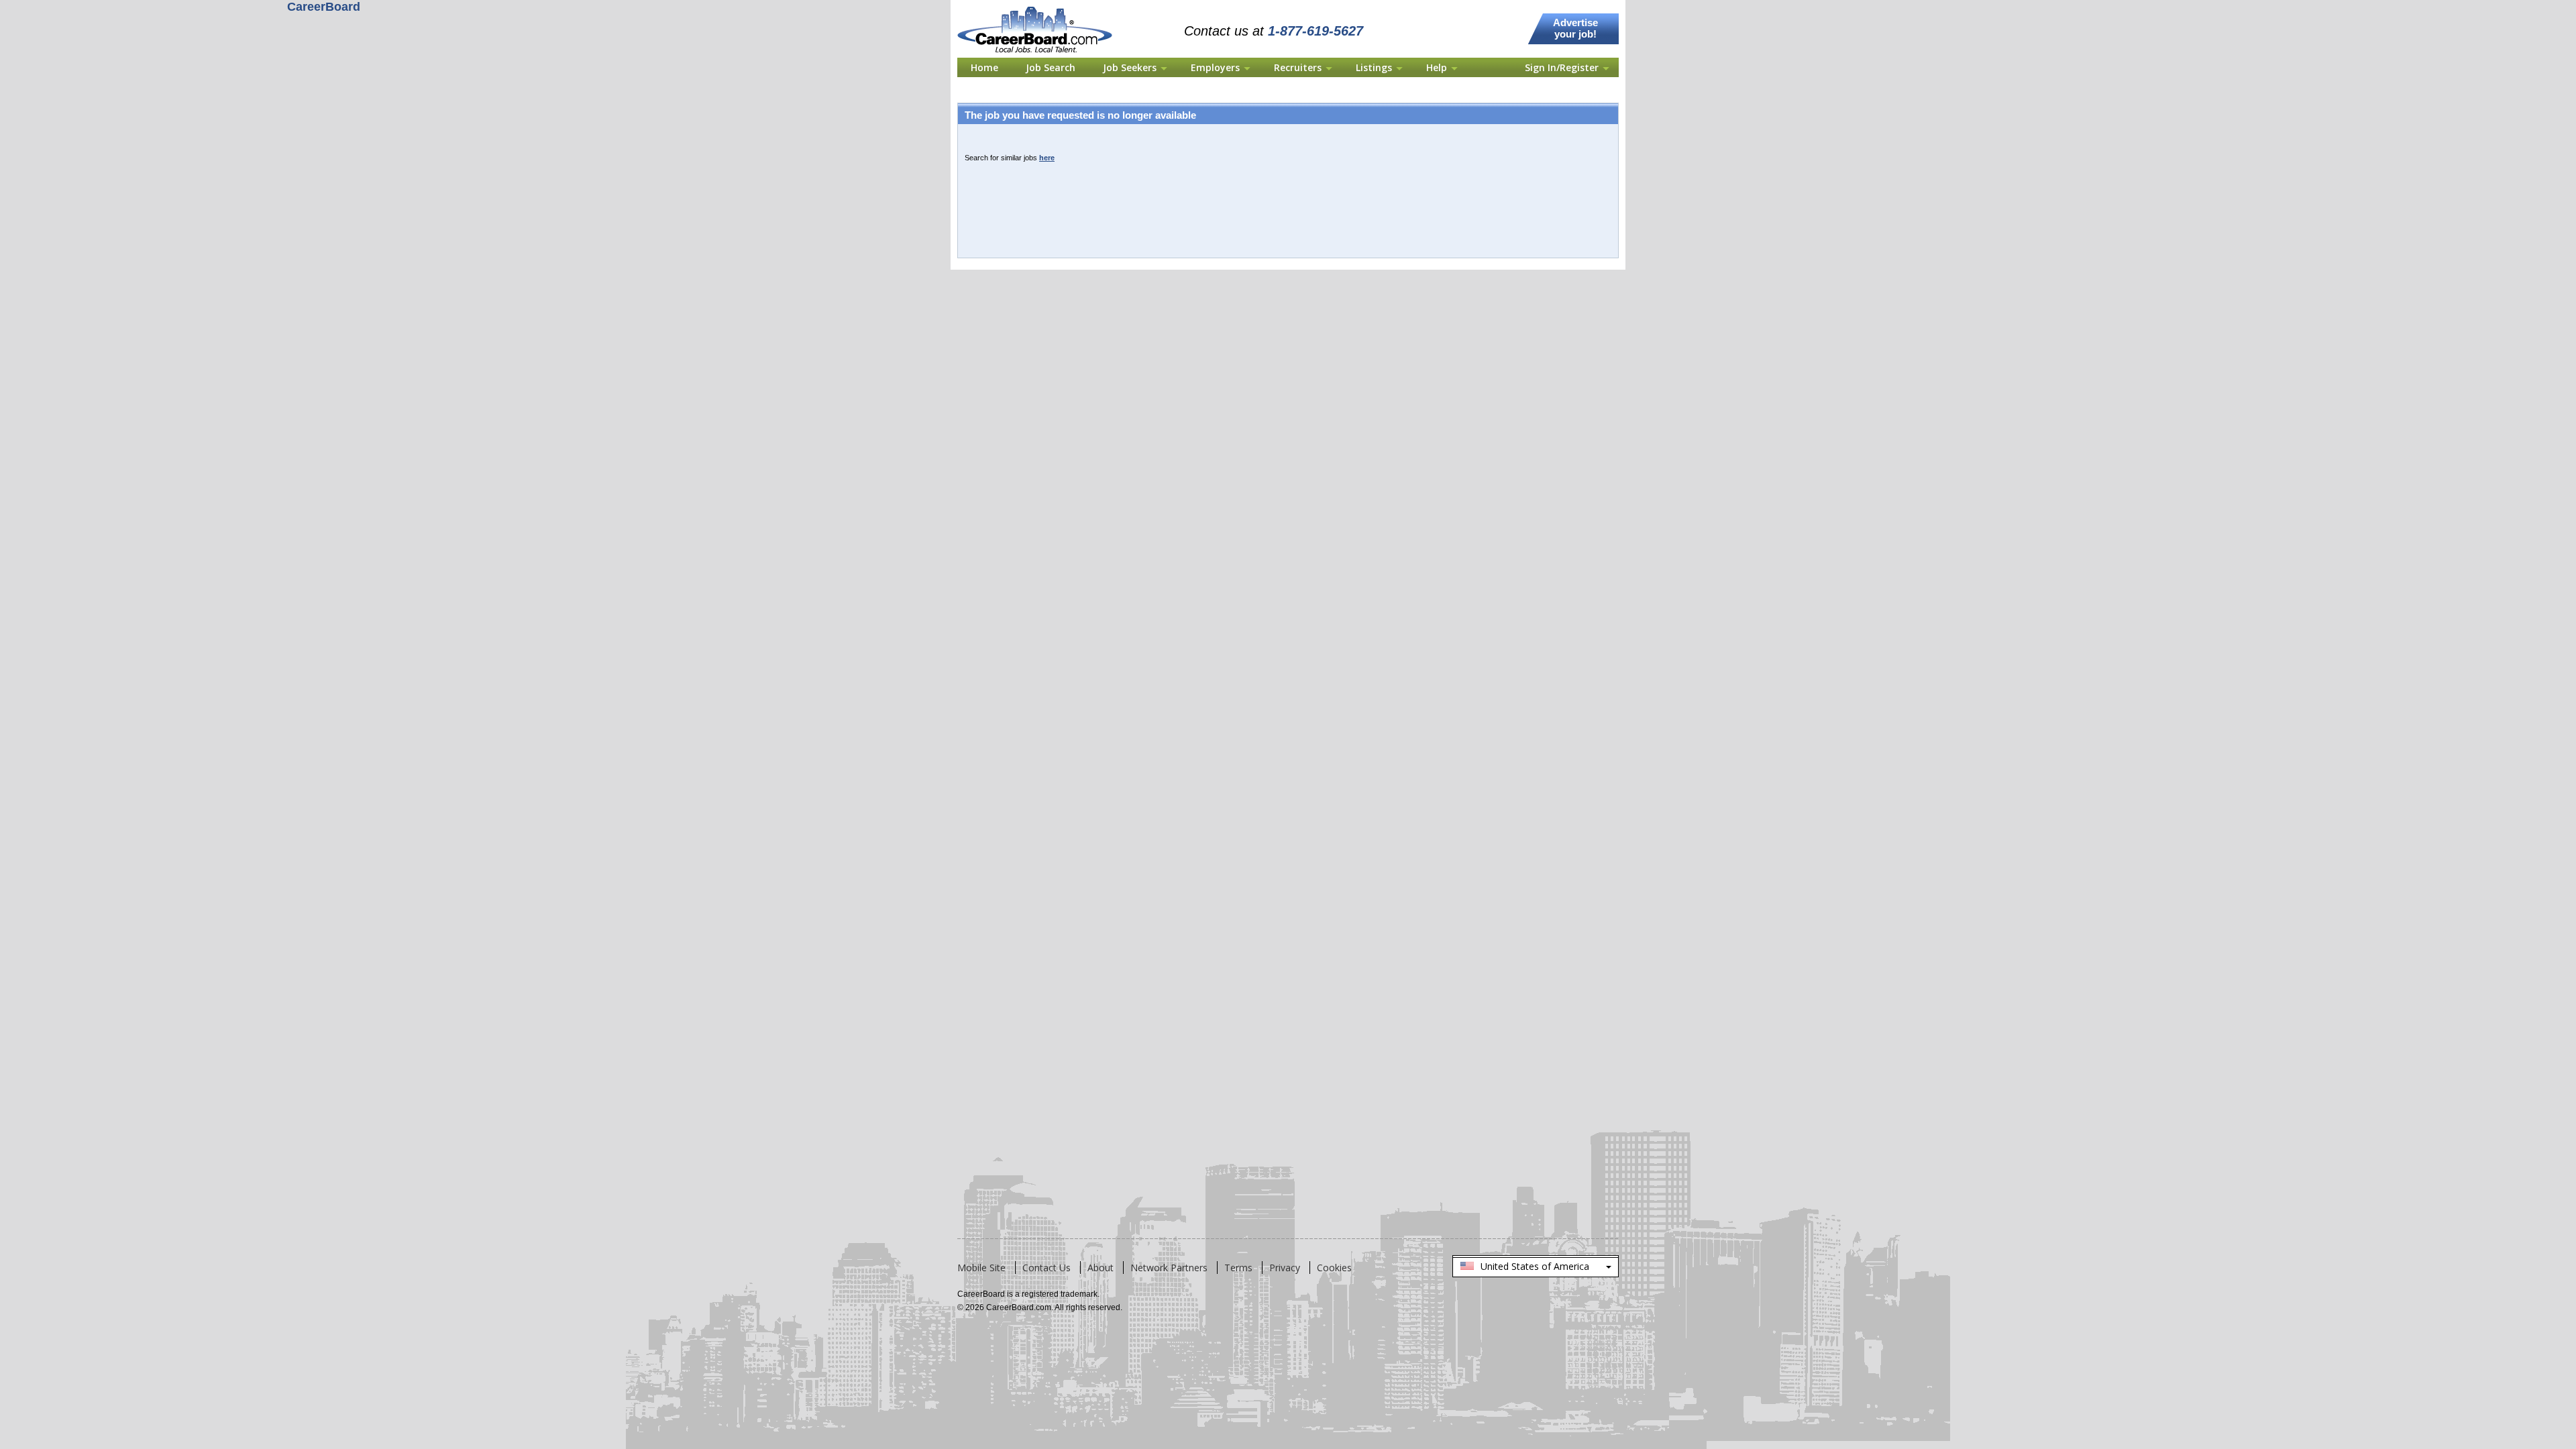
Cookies (1334, 1268)
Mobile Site (981, 1268)
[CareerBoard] (1042, 8)
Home (984, 67)
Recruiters (1298, 67)
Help (1437, 67)
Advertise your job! (1575, 28)
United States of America (1535, 1269)
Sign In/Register (1562, 67)
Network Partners (1169, 1268)
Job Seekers (1130, 67)
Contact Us (1046, 1268)
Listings (1374, 67)
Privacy (1285, 1268)
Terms (1238, 1268)
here (1047, 158)
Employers (1215, 67)
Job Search (1051, 67)
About (1101, 1268)
